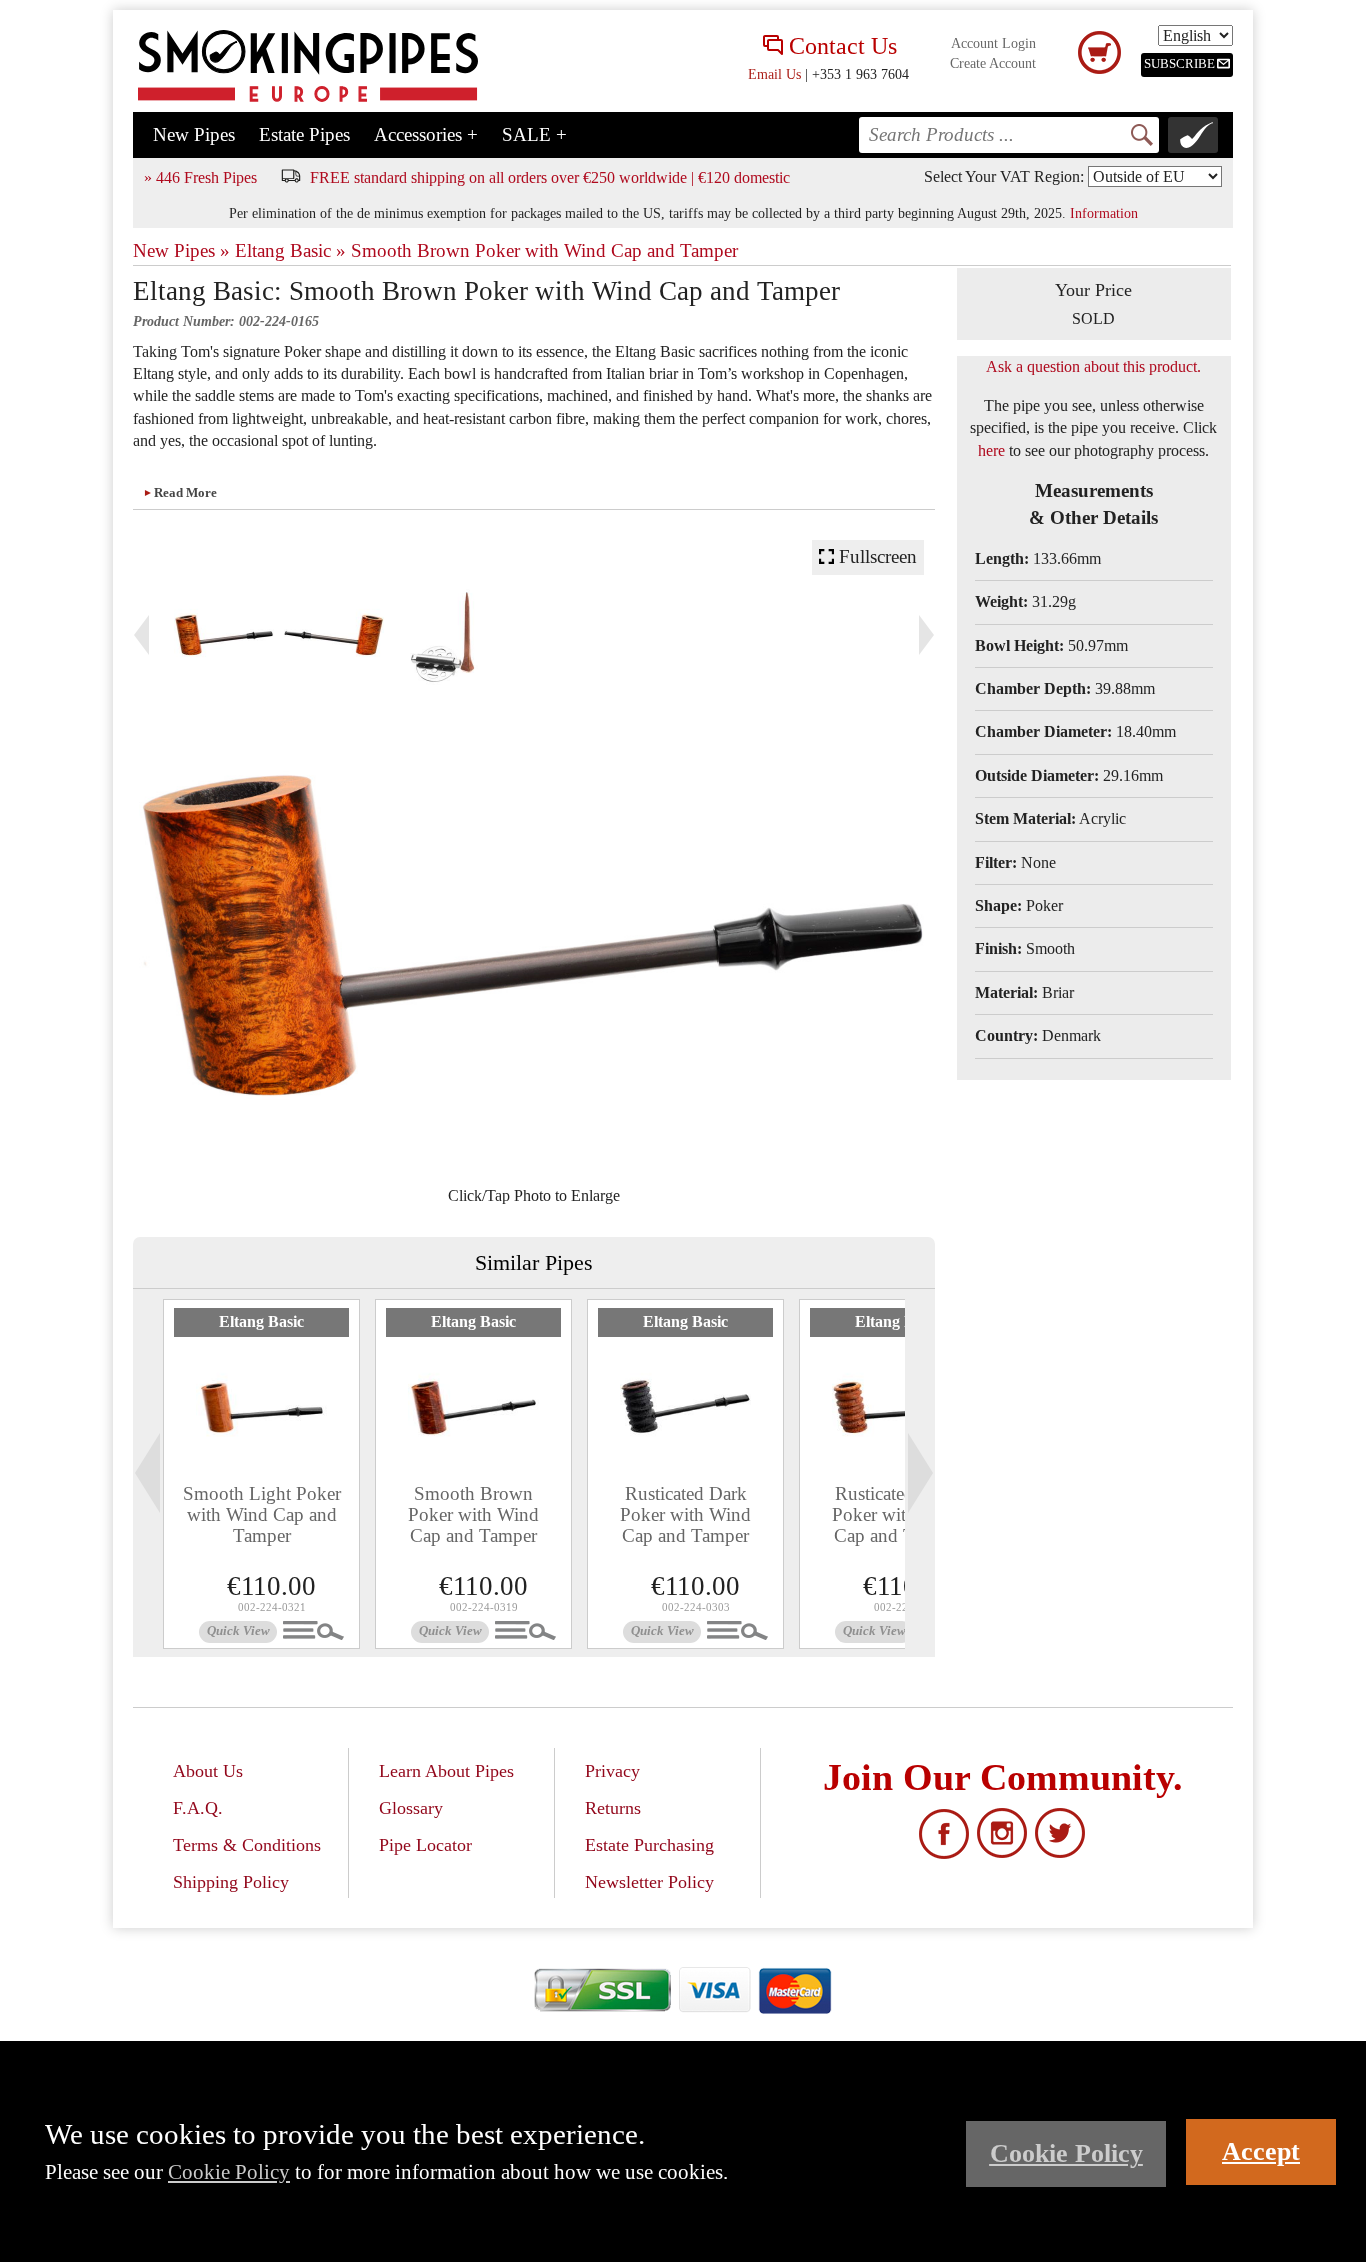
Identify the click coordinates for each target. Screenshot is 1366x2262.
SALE (534, 134)
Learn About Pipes (446, 1771)
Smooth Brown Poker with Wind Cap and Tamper (544, 250)
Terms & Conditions (247, 1845)
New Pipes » (181, 250)
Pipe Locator (425, 1845)
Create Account (993, 63)
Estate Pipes (304, 134)
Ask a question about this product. (1093, 366)
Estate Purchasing (649, 1845)
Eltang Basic (261, 1321)
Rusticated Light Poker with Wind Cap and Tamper (897, 1514)
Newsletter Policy (649, 1882)
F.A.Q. (198, 1808)
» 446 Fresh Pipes (200, 177)
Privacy (612, 1771)
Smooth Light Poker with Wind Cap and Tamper (262, 1514)
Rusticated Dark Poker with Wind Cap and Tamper (685, 1514)
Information (1104, 213)
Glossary (411, 1808)
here (991, 450)
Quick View (238, 1631)
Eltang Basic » (290, 250)
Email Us (774, 74)
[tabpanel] (261, 1474)
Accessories (426, 134)
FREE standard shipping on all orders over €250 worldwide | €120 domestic (550, 177)
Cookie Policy (229, 2171)
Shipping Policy (231, 1882)
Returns (613, 1808)
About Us (208, 1771)
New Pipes (194, 134)
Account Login (993, 43)
